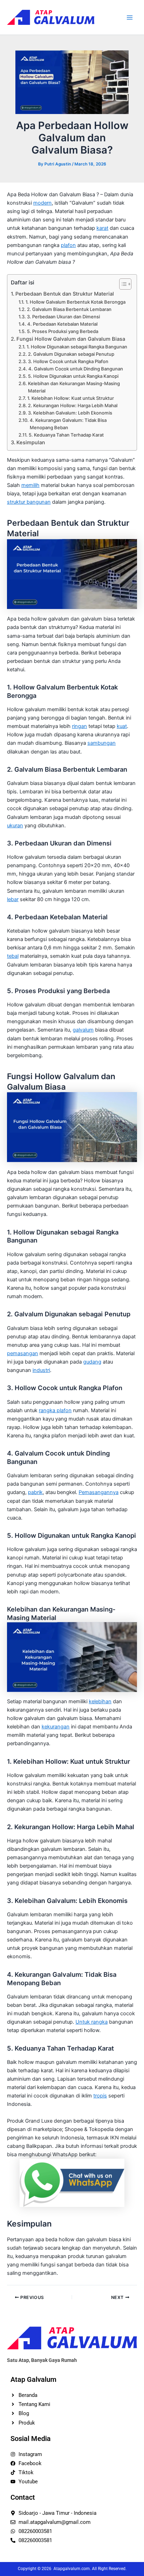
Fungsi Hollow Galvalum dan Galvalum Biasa (71, 339)
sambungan (102, 743)
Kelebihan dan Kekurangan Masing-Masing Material (74, 387)
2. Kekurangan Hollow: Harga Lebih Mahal (73, 405)
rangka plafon (55, 1410)
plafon (68, 245)
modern (42, 203)
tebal (13, 956)
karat (102, 228)
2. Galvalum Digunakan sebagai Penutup (71, 354)
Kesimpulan (31, 443)
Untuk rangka (92, 2022)
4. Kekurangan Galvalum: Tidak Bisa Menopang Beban (68, 424)
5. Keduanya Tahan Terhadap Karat (66, 435)
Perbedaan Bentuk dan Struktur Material (65, 294)
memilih (30, 485)
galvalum (83, 1030)
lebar (13, 899)
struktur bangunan (29, 502)
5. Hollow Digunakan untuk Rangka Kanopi (73, 376)
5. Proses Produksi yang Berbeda (63, 331)
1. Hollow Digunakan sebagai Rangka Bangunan (77, 347)
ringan (80, 726)
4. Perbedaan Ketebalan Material (62, 324)
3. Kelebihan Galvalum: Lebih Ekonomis (70, 413)
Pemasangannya (99, 1492)
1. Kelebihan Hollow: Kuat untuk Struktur (71, 398)
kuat (122, 726)
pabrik (35, 1492)
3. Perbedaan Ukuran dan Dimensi (63, 317)
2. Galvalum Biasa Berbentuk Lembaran (69, 309)
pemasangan (23, 1353)
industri (41, 1370)
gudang (92, 1362)
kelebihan (100, 1701)
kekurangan (56, 1727)
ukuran (15, 826)
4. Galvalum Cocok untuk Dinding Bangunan (76, 369)
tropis (100, 2096)
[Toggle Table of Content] (122, 284)
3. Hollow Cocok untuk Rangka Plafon (68, 361)
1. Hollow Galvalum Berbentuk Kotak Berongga (75, 302)
